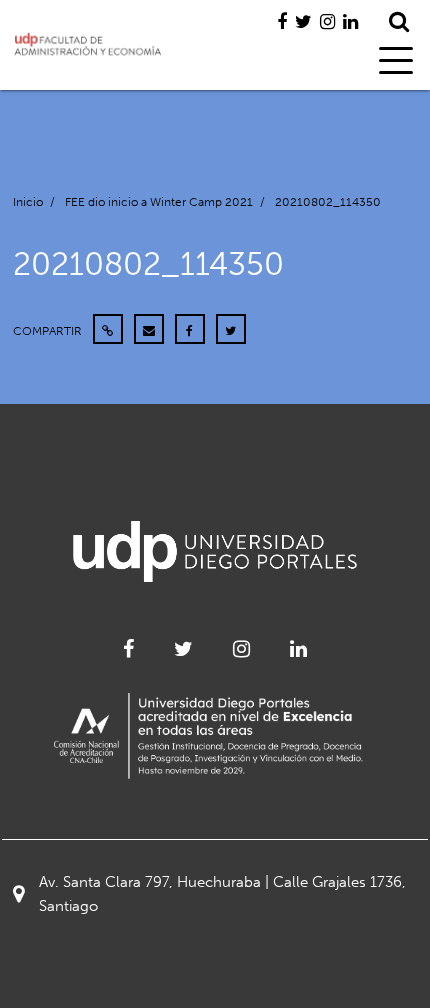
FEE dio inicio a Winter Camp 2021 (159, 202)
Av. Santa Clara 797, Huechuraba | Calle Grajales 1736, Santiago (222, 894)
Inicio (28, 202)
